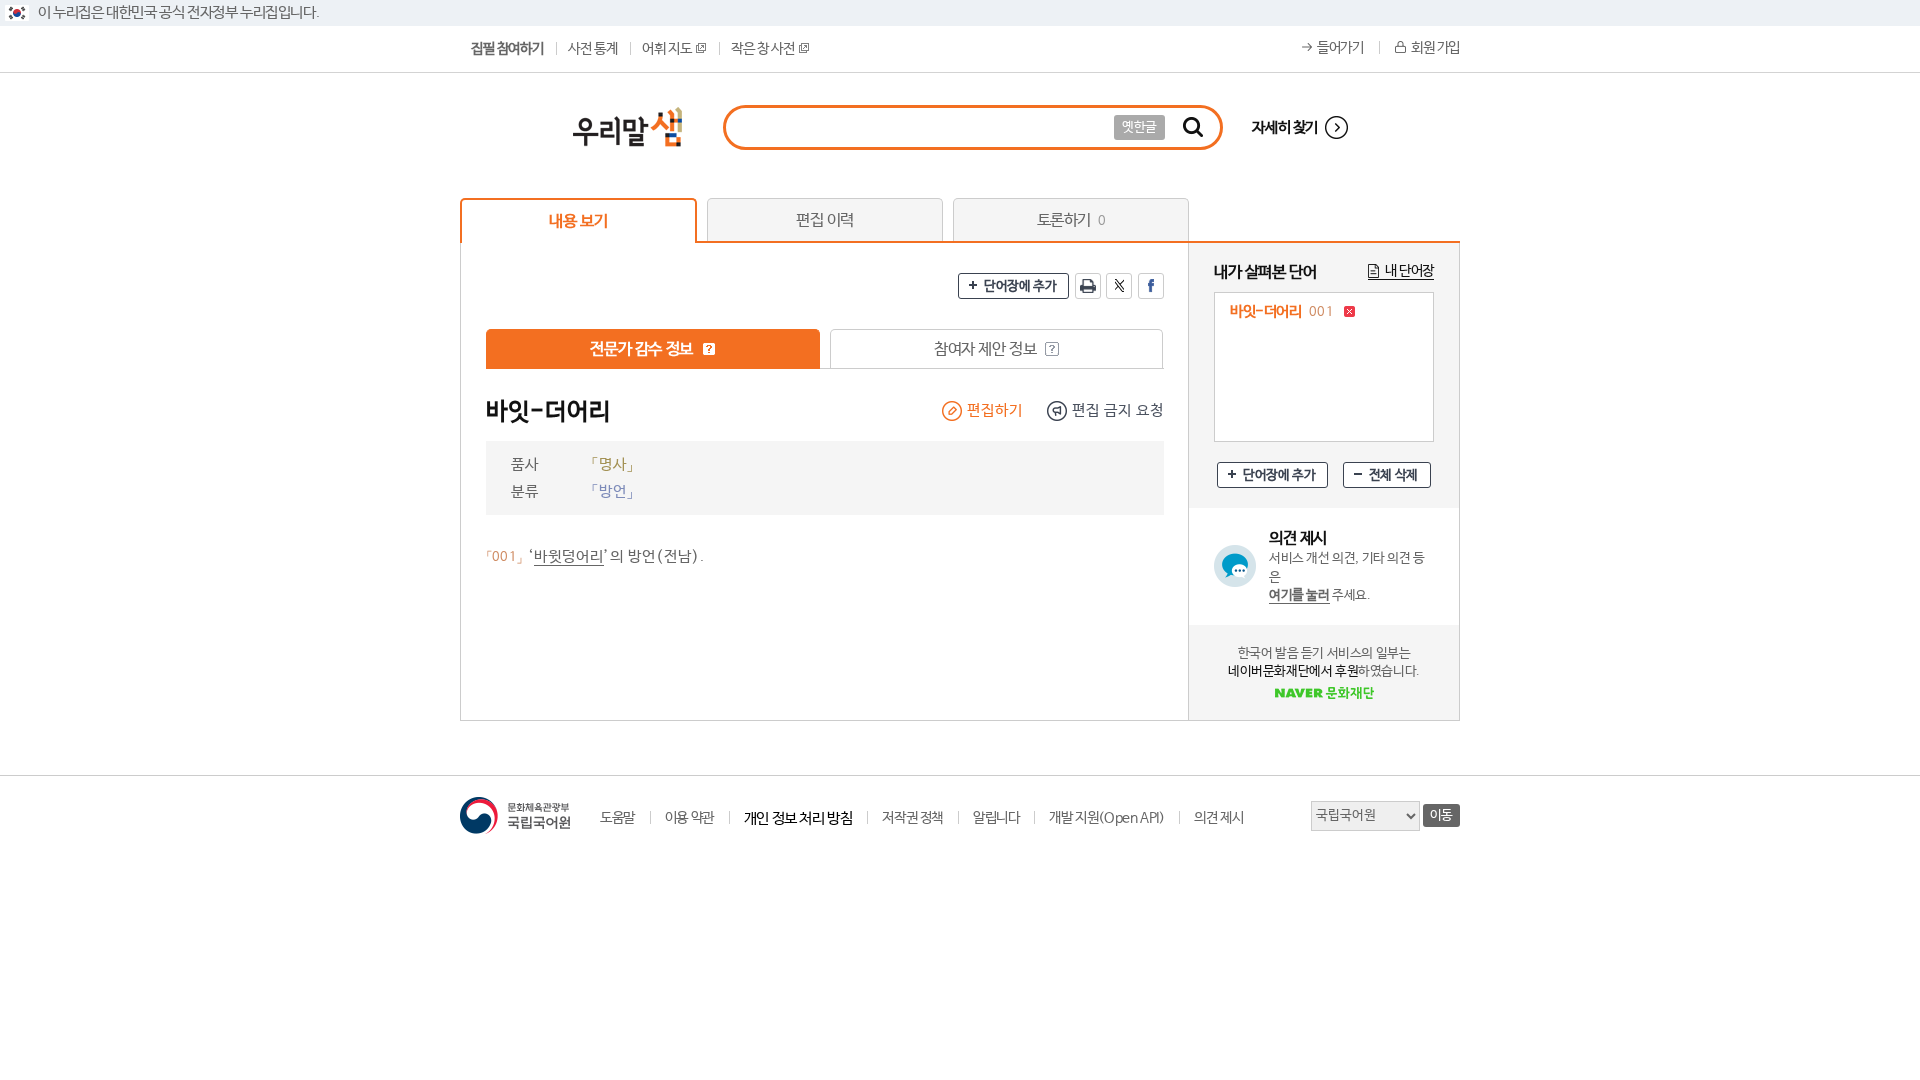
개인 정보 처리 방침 (798, 818)
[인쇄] (1088, 286)
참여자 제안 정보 (987, 349)
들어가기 (1340, 48)
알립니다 (996, 818)
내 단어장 (1409, 271)
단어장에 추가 (1020, 286)
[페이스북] (1151, 286)
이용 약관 (689, 818)
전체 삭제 (1393, 475)
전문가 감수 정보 (643, 349)
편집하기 (995, 410)
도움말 (617, 818)
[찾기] (1193, 127)
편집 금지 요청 (1118, 410)
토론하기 (1071, 220)
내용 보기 (578, 221)
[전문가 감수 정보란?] (709, 349)
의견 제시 (1218, 818)
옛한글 (1139, 127)
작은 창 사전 (762, 49)
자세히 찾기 (1285, 127)
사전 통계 (592, 49)
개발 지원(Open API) (1106, 818)
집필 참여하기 (507, 49)
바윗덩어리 (569, 556)
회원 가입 (1435, 48)
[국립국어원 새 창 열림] (515, 815)
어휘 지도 (666, 49)
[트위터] (1119, 286)
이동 (1441, 815)
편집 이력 (825, 220)
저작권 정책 (912, 818)
